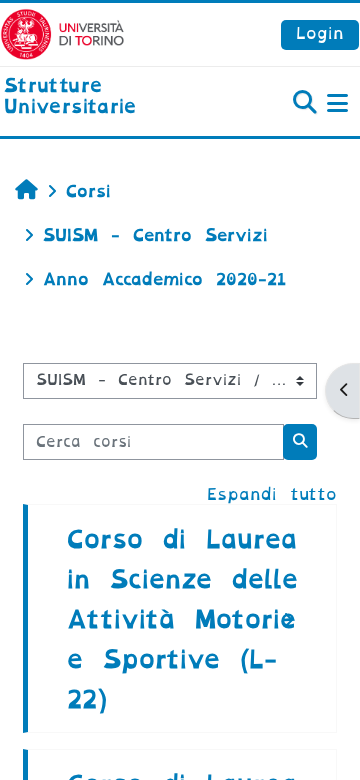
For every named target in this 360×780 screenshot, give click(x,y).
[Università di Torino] (62, 33)
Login (320, 33)
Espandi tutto (272, 494)
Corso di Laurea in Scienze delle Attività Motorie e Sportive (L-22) (182, 619)
